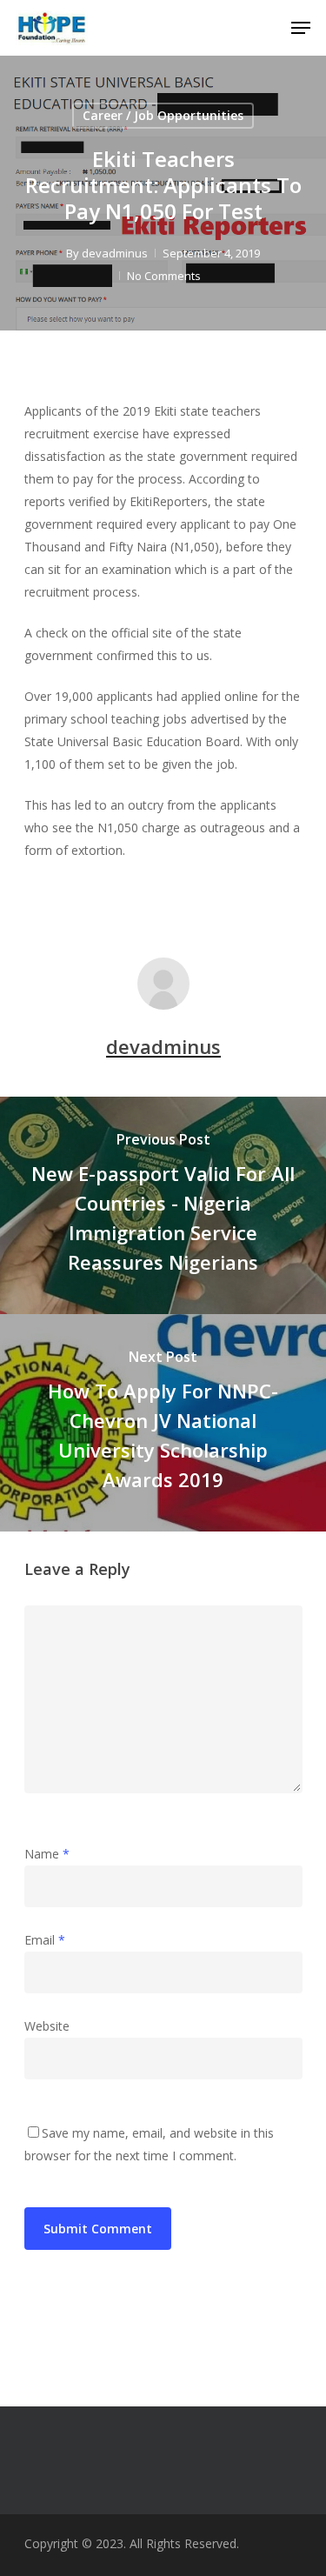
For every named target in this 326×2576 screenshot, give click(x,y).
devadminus (115, 253)
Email (45, 1940)
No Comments (164, 276)
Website (47, 2026)
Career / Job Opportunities (163, 115)
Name (47, 1854)
